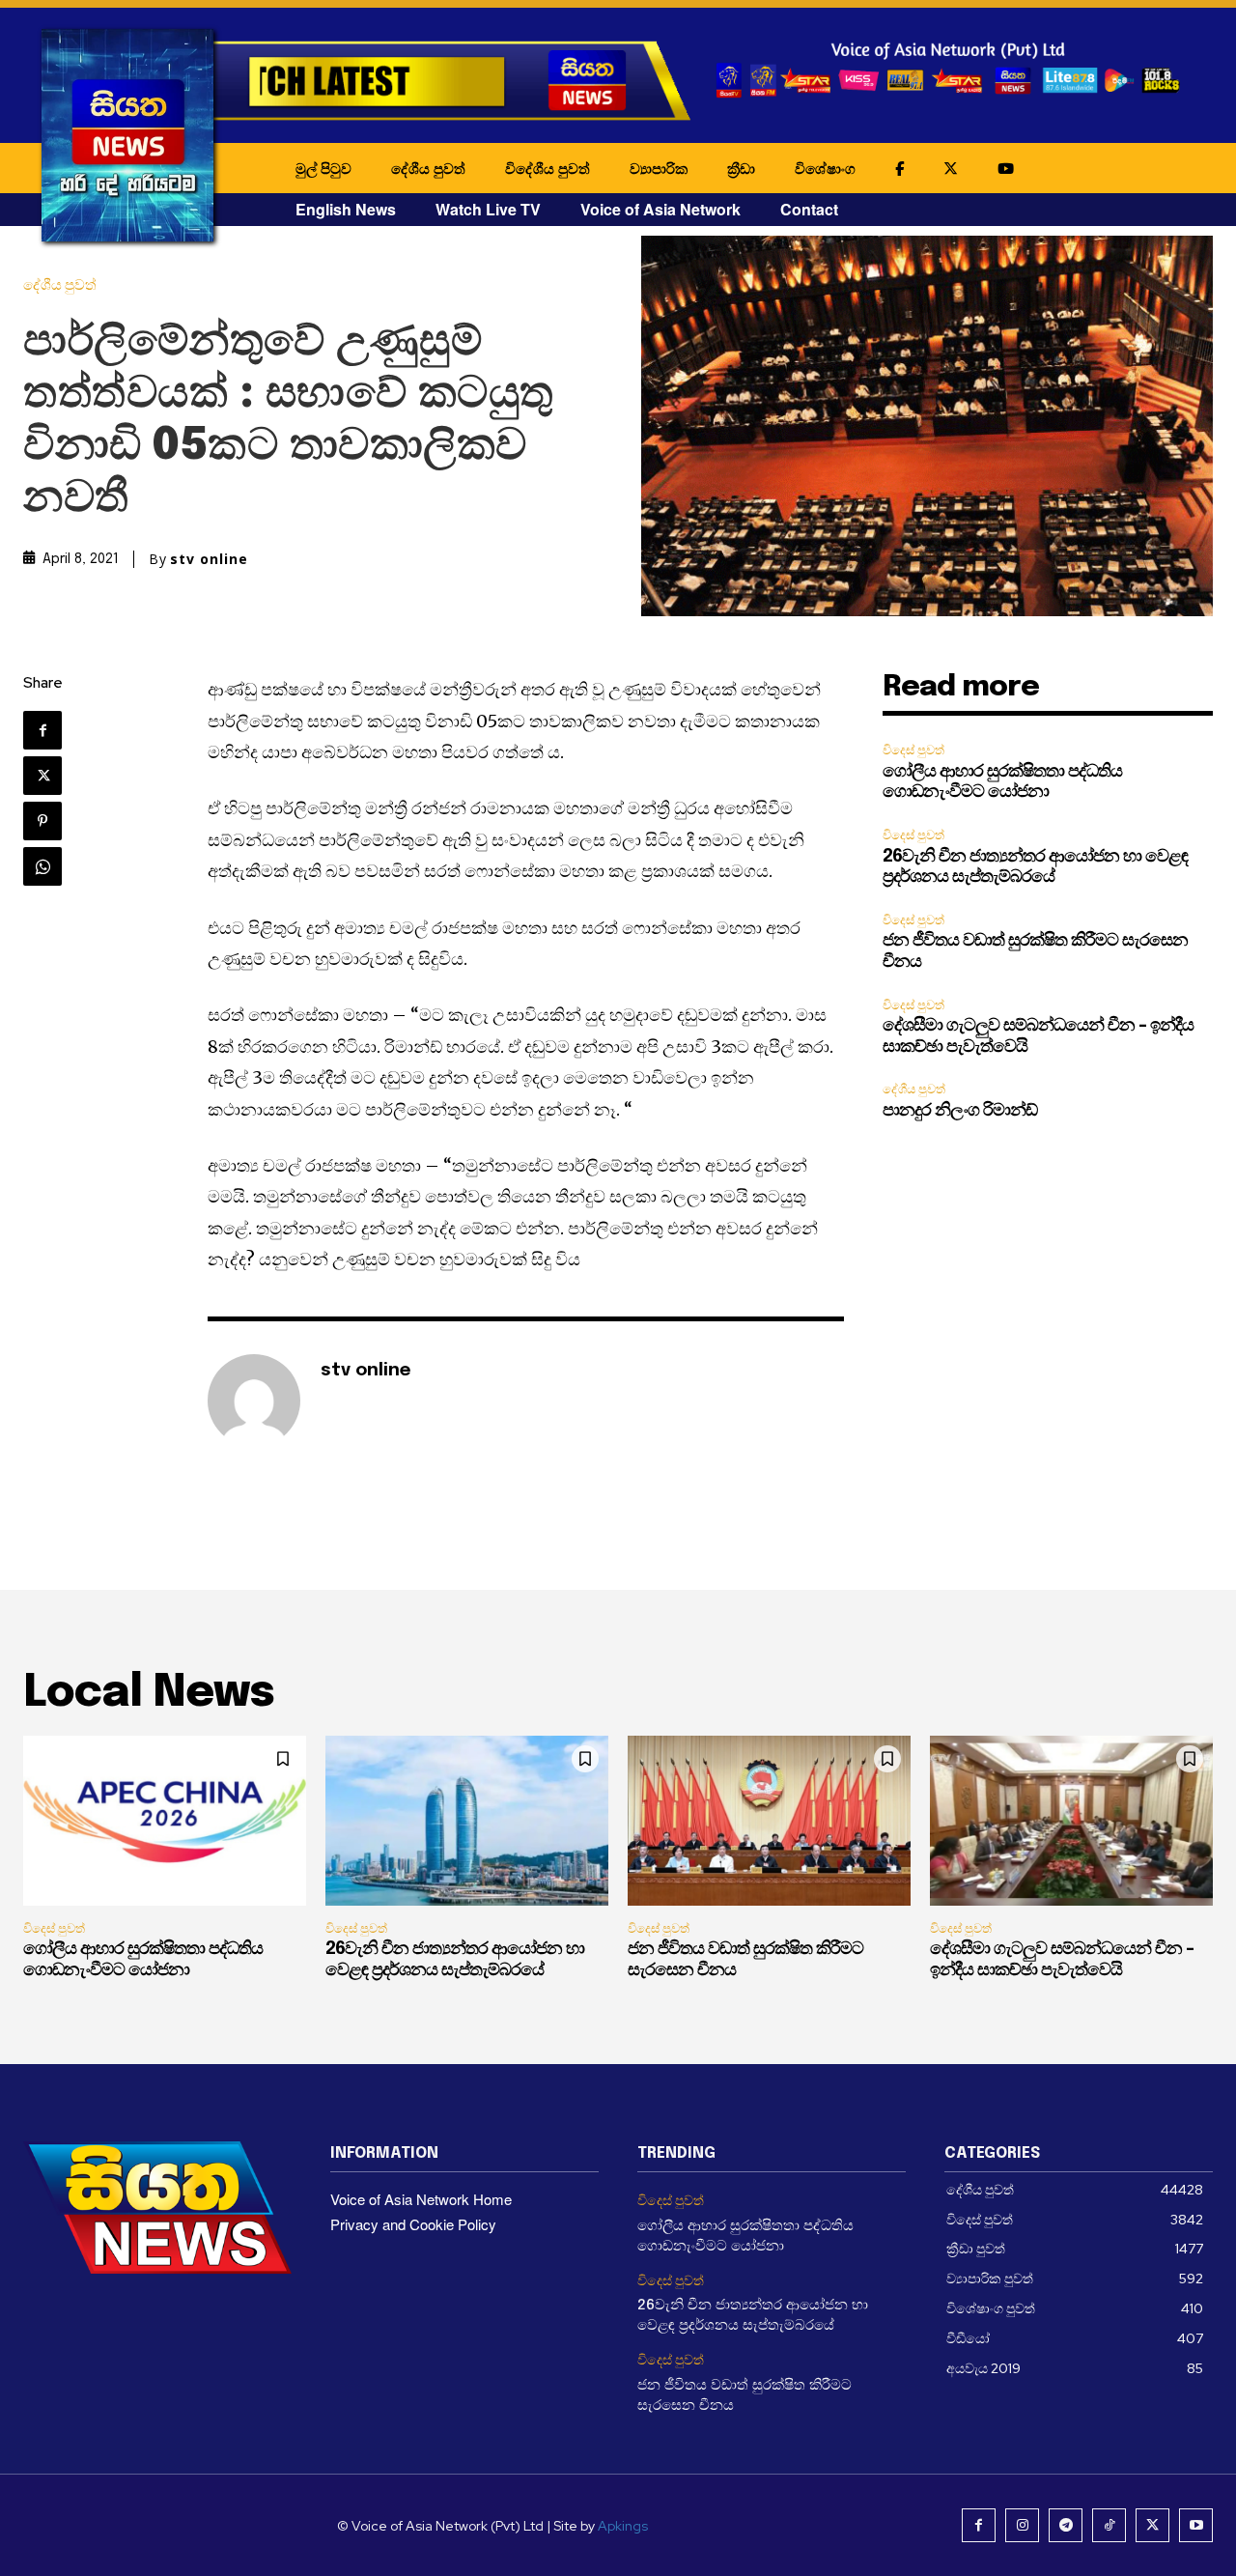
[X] (42, 776)
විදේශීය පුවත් (548, 168)
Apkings (623, 2526)
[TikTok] (1109, 2525)
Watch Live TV (488, 209)
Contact (809, 209)
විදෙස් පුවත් (913, 750)
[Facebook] (42, 730)
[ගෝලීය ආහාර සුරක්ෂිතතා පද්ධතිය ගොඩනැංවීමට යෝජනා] (165, 1821)
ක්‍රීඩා (741, 168)
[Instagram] (1022, 2525)
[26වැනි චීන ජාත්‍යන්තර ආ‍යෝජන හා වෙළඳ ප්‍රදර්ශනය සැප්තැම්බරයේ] (467, 1821)
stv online (209, 559)
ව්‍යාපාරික (659, 168)
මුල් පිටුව (323, 168)
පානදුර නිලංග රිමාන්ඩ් (960, 1111)
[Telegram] (1066, 2525)
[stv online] (254, 1401)
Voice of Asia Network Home (421, 2199)
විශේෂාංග (825, 168)
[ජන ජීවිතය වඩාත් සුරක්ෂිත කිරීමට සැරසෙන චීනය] (769, 1821)
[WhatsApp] (42, 866)
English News (346, 209)
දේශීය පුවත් (428, 168)
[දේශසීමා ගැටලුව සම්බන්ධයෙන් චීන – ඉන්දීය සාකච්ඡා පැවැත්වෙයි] (1071, 1821)
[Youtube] (1196, 2525)
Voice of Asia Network (660, 209)
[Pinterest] (42, 821)
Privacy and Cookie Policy (413, 2224)
